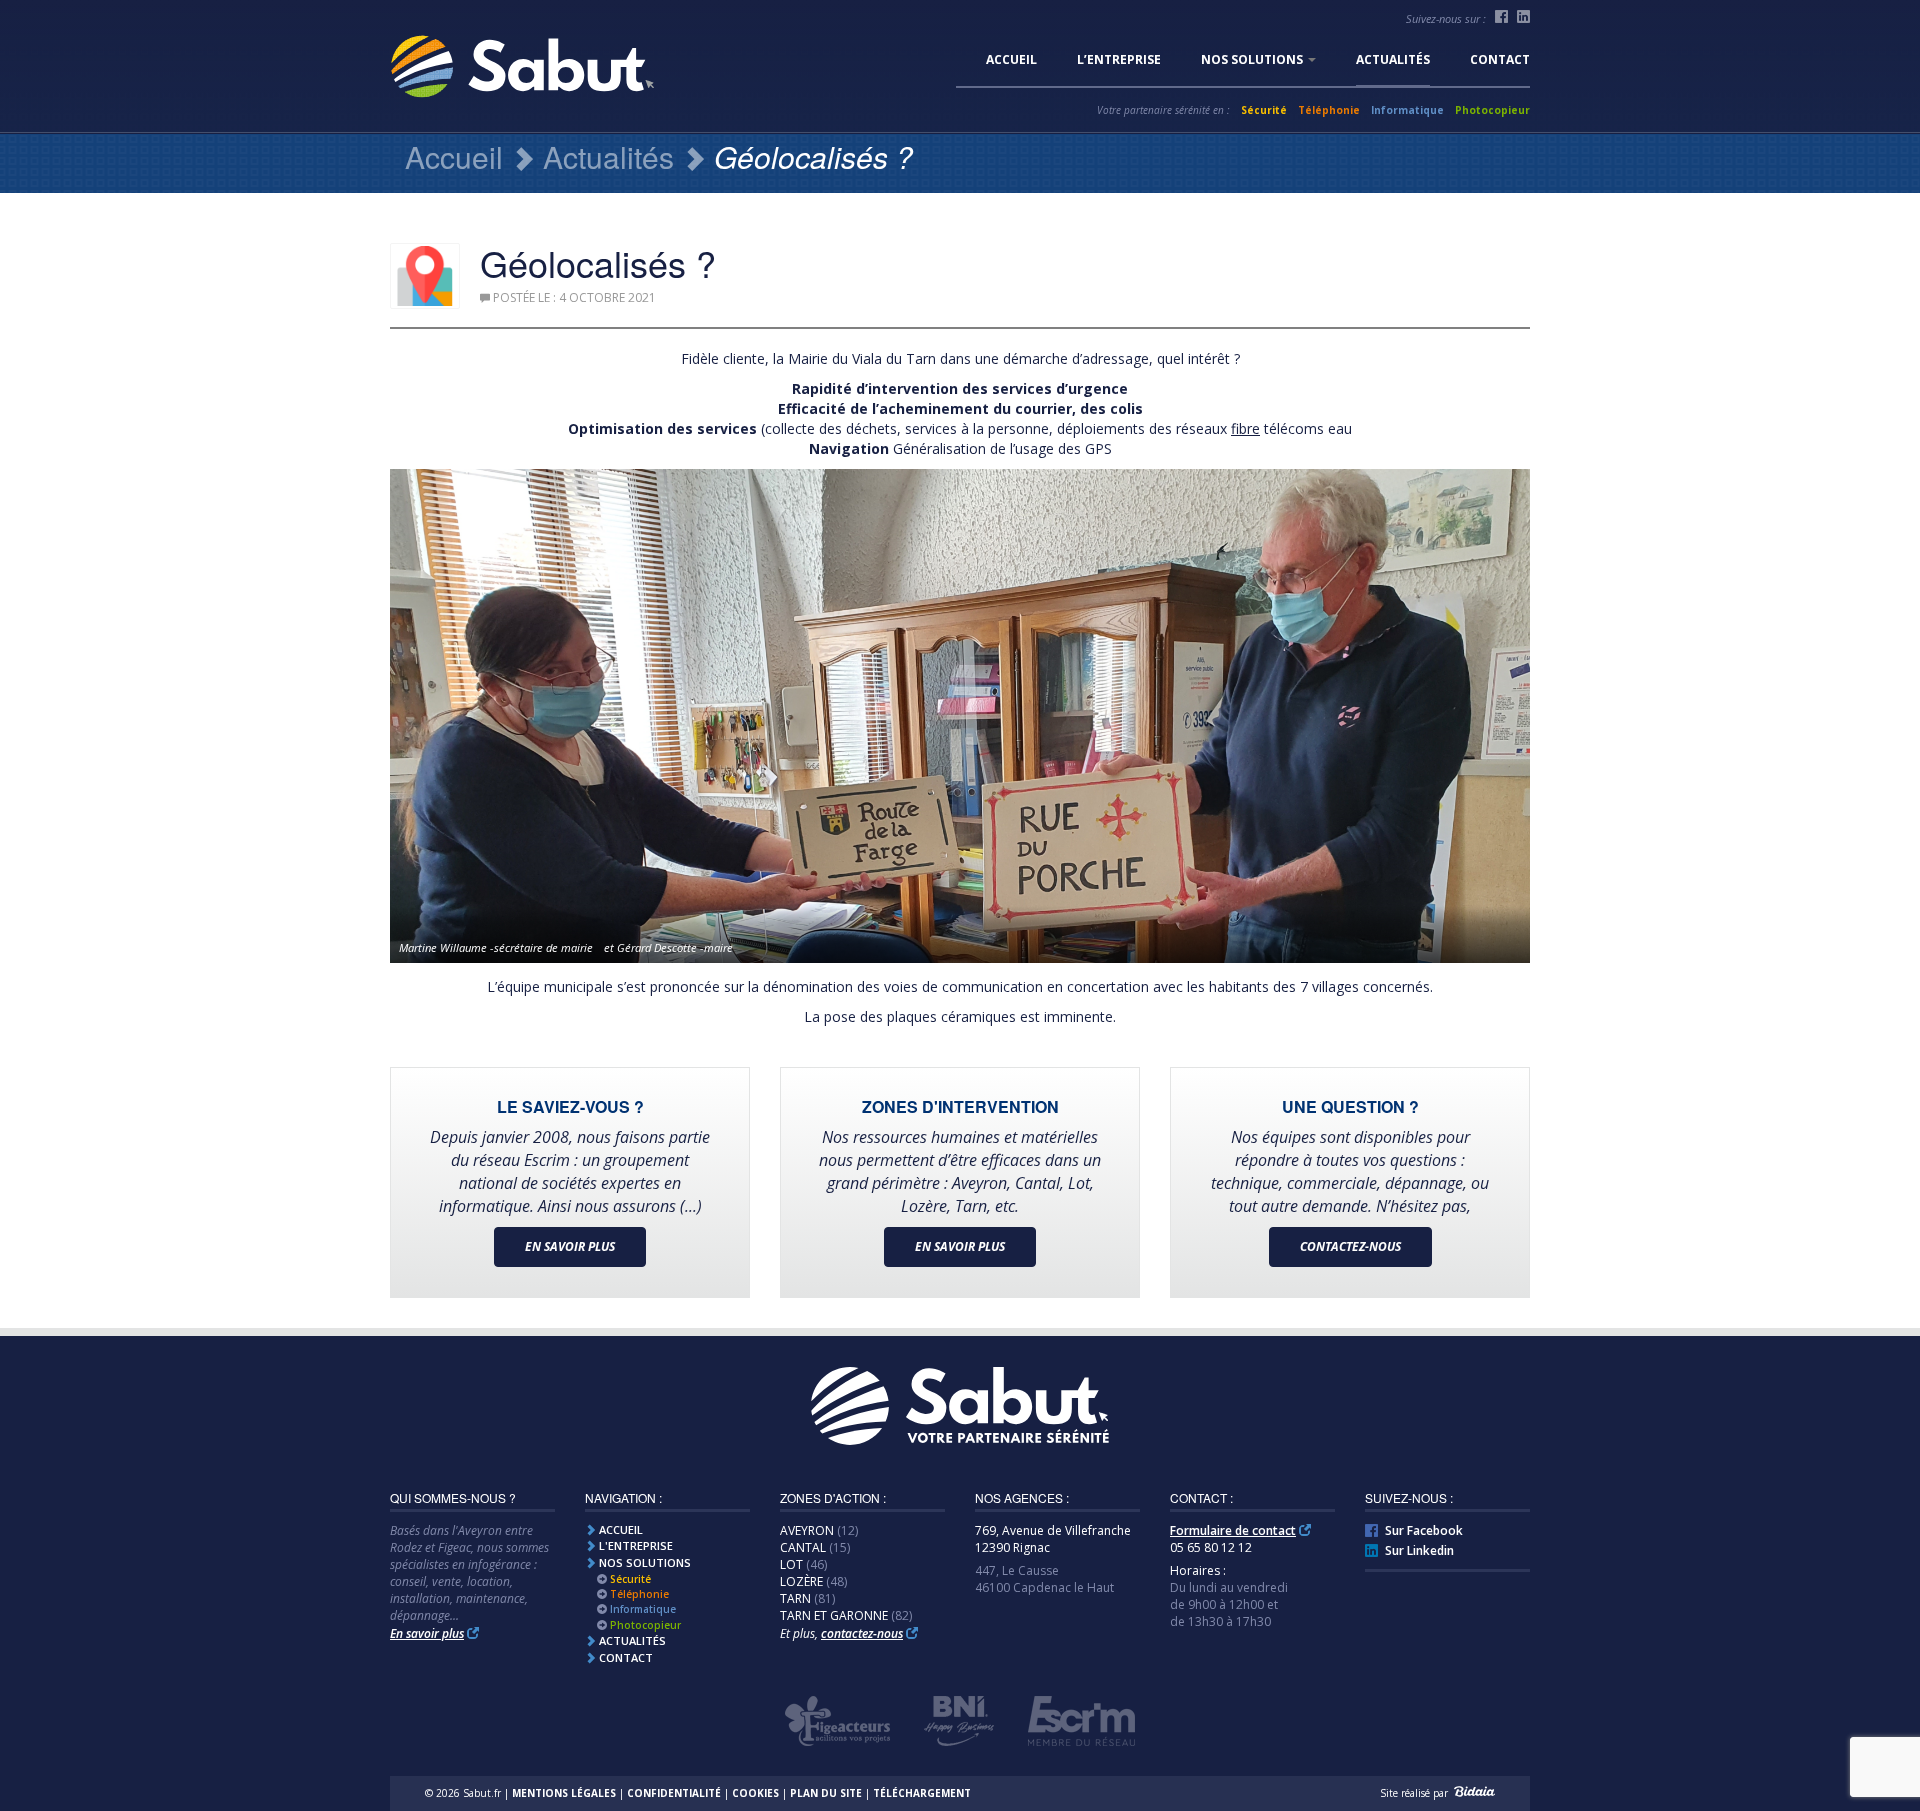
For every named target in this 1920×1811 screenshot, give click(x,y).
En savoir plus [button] (570, 1246)
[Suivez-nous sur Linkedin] (1523, 16)
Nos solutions (1253, 59)
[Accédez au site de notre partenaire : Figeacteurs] (837, 1721)
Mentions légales (564, 1793)
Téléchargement (922, 1793)
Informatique (1407, 110)
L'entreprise (634, 1545)
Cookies (755, 1793)
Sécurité (1264, 110)
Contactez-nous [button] (1350, 1246)
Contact (1500, 59)
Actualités (1393, 59)
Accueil (1011, 59)
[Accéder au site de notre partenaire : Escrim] (1081, 1721)
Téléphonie (1329, 110)
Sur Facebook (1424, 1530)
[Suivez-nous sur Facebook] (1501, 16)
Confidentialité (674, 1793)
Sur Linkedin (1419, 1550)
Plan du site (826, 1793)
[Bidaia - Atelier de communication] (1473, 1793)
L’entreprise (1119, 59)
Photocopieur (1492, 110)
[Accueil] (960, 1408)
